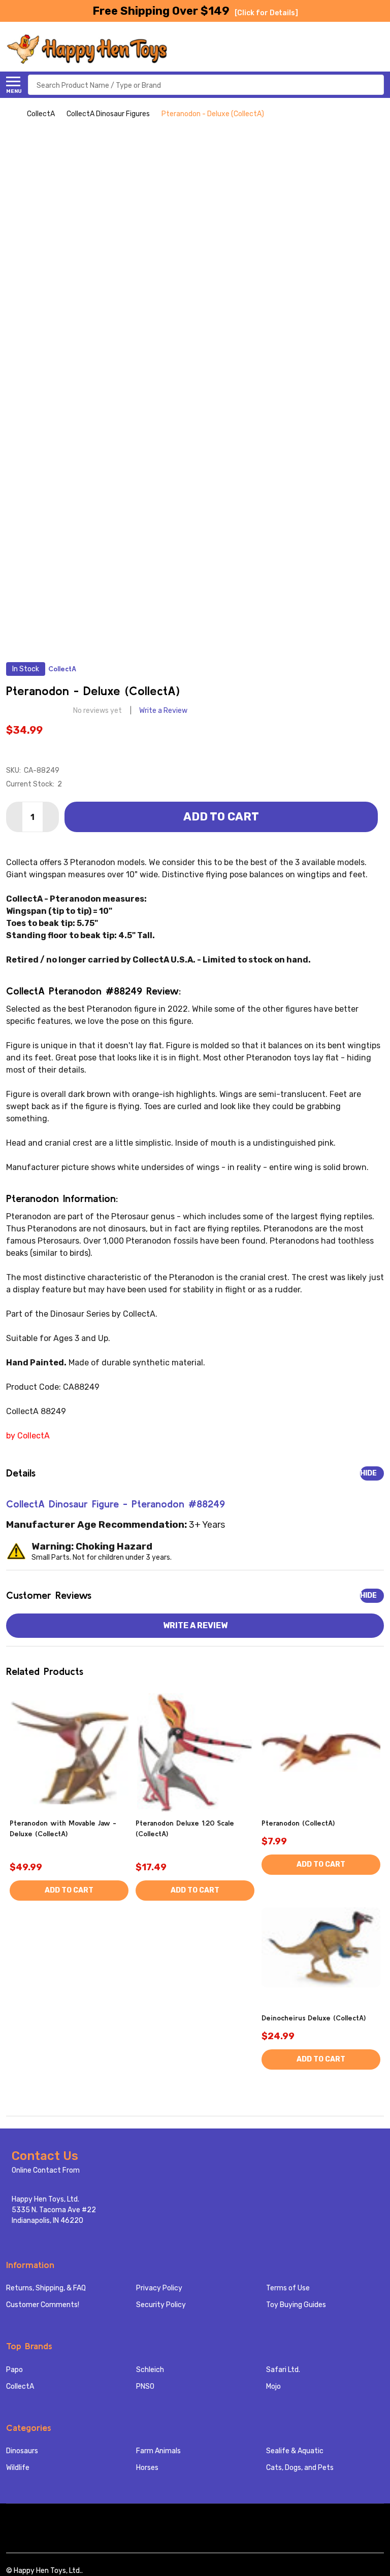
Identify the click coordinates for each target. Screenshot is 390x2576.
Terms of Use (288, 2288)
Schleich (150, 2370)
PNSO (145, 2386)
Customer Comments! (43, 2305)
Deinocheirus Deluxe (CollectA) (314, 2018)
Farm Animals (158, 2451)
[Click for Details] (266, 13)
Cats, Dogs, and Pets (300, 2468)
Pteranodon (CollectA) (298, 1823)
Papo (14, 2370)
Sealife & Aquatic (295, 2451)
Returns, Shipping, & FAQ (46, 2288)
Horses (147, 2468)
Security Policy (161, 2305)
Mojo (273, 2386)
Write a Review (163, 711)
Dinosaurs (22, 2451)
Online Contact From (46, 2170)
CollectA (20, 2386)
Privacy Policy (159, 2288)
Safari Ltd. (283, 2370)
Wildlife (18, 2468)
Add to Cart (221, 817)
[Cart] (378, 49)
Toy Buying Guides (296, 2305)
